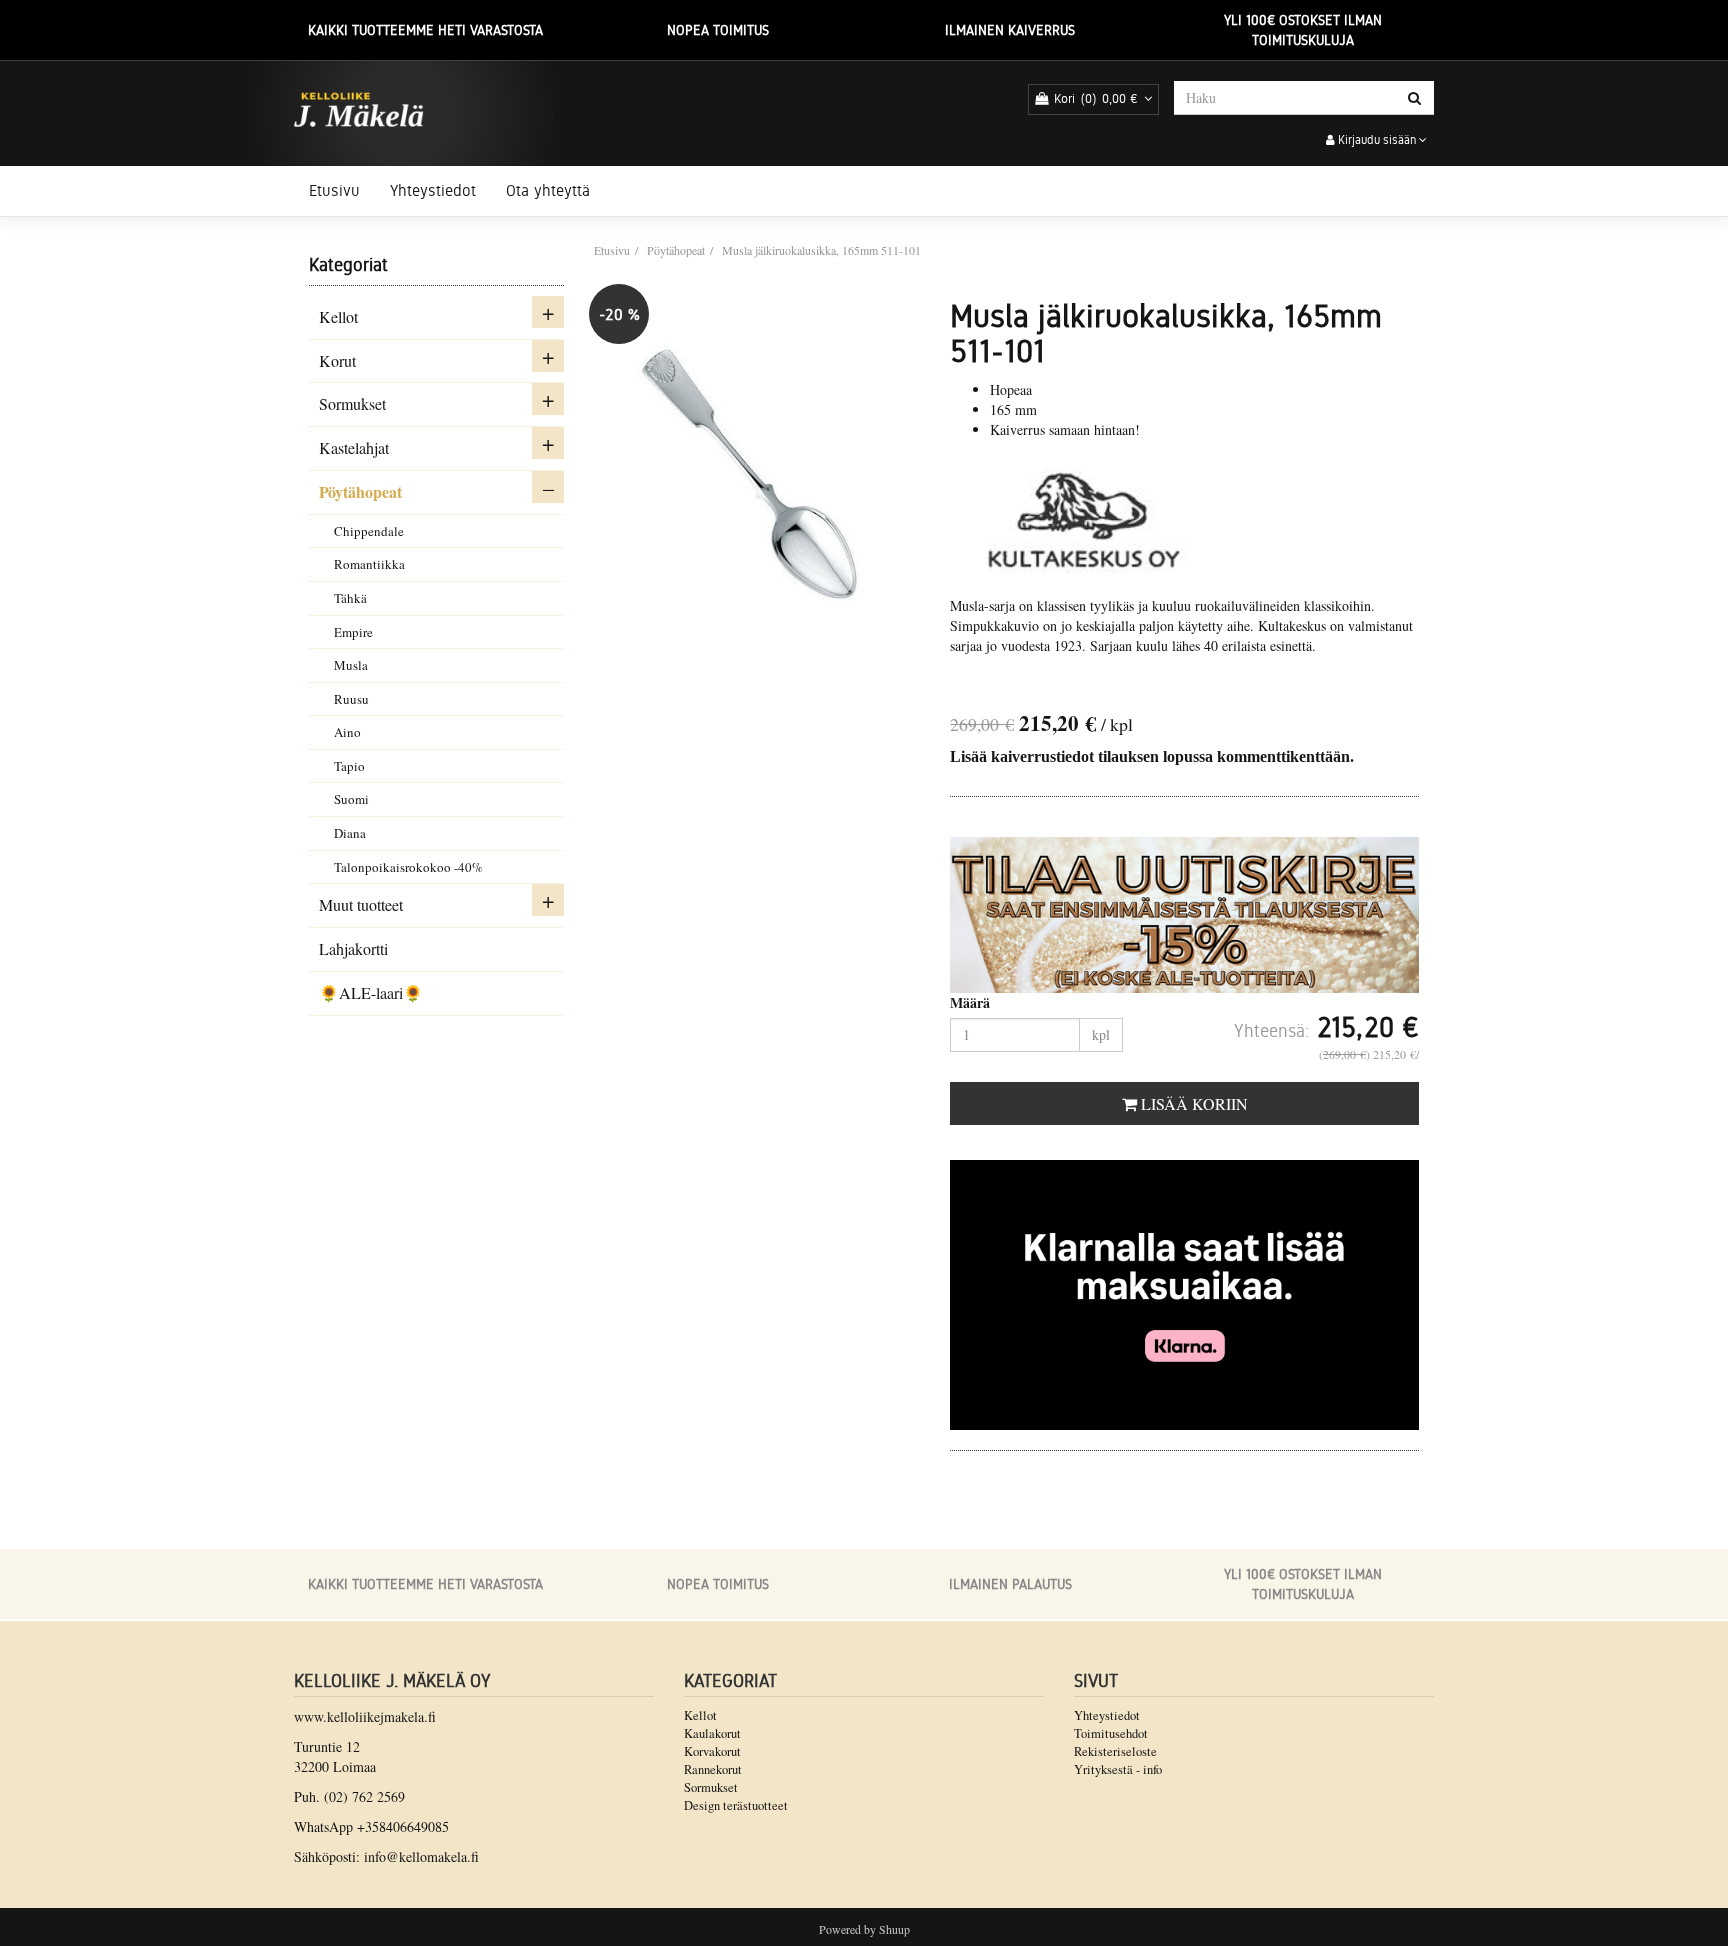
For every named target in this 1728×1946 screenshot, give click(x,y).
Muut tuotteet (361, 904)
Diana (350, 833)
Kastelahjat (354, 447)
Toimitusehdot (1111, 1733)
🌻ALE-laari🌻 (371, 992)
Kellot (338, 316)
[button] (548, 312)
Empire (353, 632)
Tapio (349, 766)
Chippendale (369, 531)
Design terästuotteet (736, 1805)
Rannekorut (713, 1769)
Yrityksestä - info (1118, 1769)
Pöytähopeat (360, 491)
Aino (347, 732)
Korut (337, 360)
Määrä (970, 1003)
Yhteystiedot (433, 190)
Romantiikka (369, 564)
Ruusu (351, 699)
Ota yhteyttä (548, 190)
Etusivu (334, 190)
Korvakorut (712, 1751)
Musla (351, 665)
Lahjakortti (353, 948)
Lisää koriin (1192, 1103)
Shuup (894, 1929)
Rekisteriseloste (1115, 1751)
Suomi (351, 799)
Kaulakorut (712, 1733)
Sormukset (352, 403)
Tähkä (350, 598)
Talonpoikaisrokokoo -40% (408, 867)
